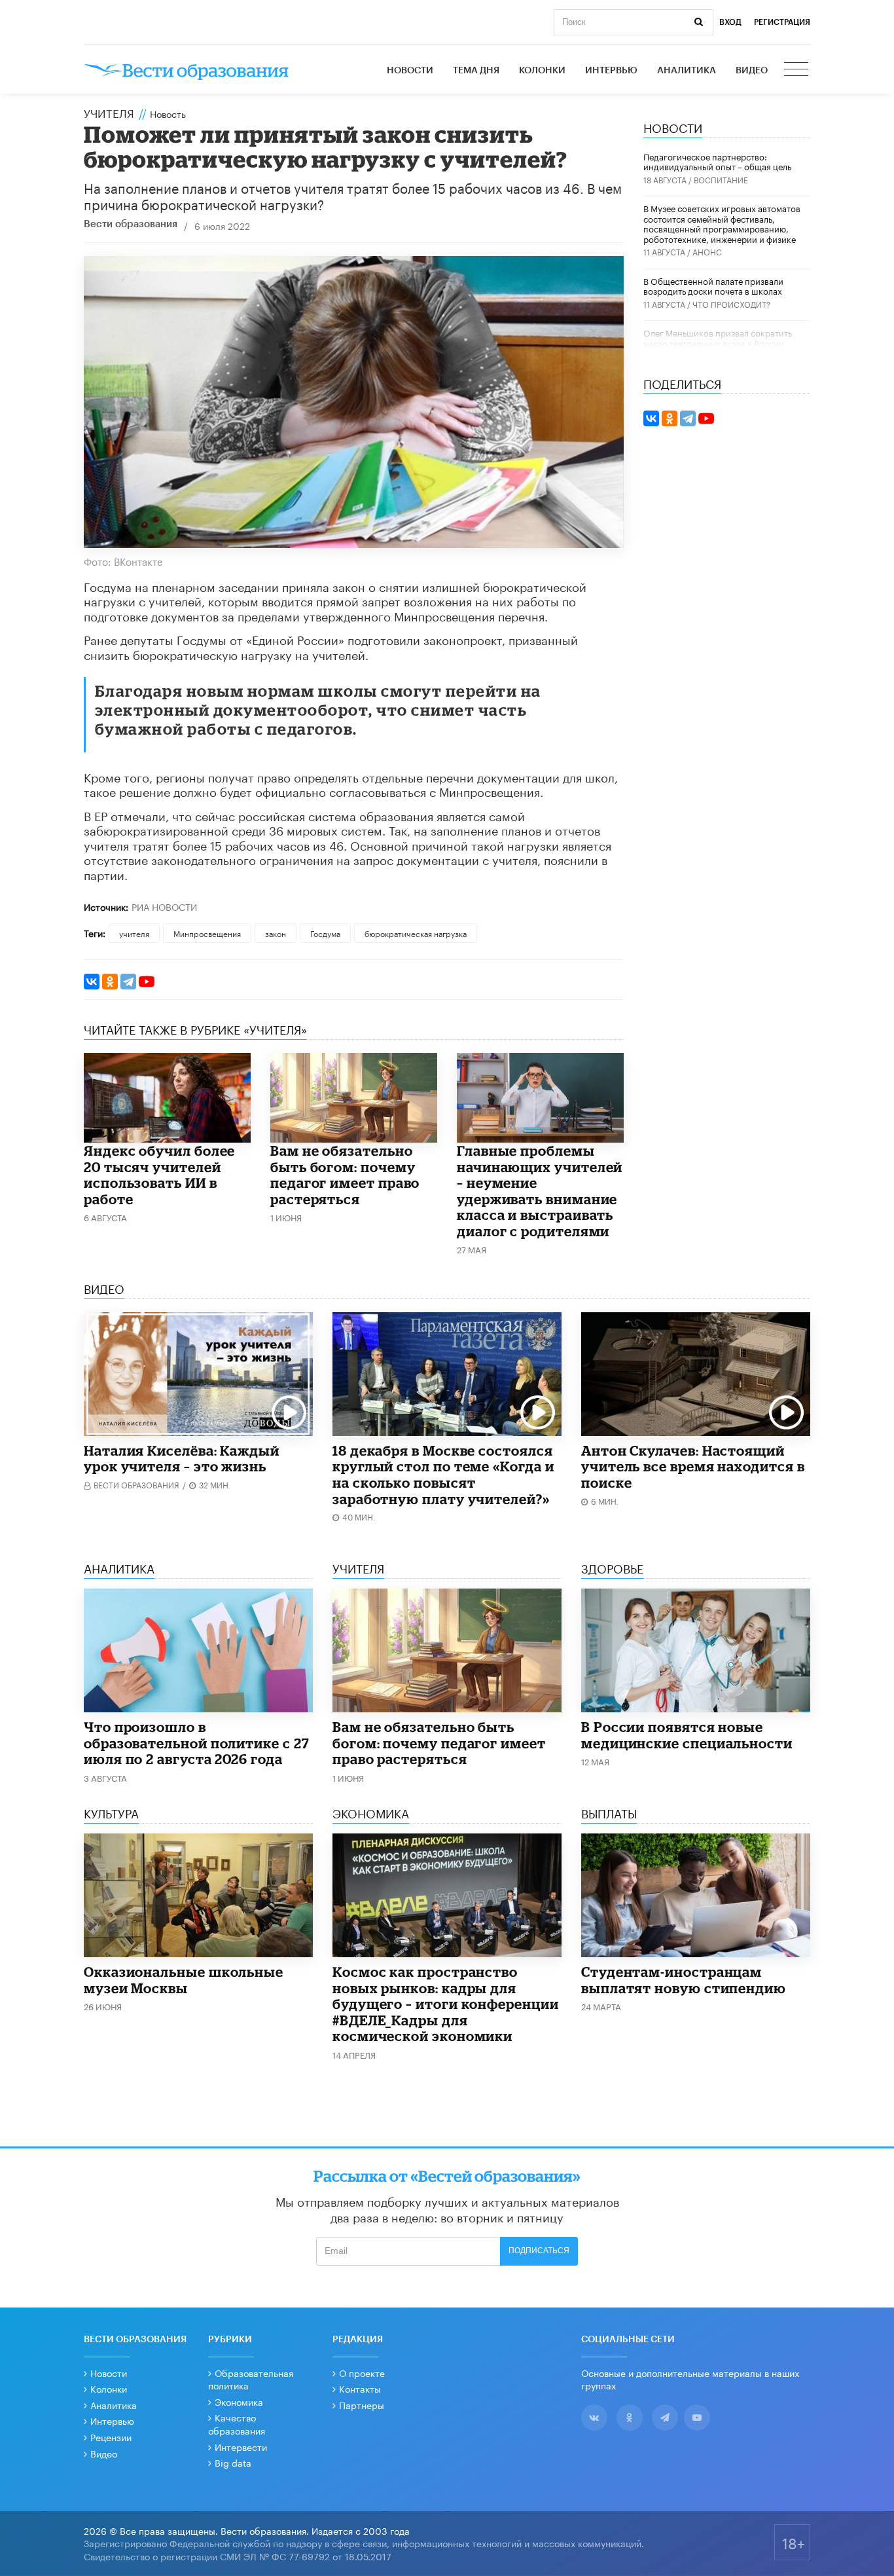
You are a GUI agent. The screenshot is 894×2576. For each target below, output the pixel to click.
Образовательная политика (251, 2379)
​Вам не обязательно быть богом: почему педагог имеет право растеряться (345, 1175)
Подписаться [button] (539, 2251)
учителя (134, 933)
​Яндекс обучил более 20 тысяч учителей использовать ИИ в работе (159, 1175)
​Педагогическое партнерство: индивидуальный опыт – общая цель (717, 161)
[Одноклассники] (110, 982)
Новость (168, 113)
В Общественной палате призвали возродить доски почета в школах (713, 285)
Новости (410, 71)
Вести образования (131, 224)
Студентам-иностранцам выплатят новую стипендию (684, 1980)
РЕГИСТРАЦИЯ (782, 22)
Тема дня (476, 71)
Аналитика (687, 71)
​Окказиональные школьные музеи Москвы (184, 1980)
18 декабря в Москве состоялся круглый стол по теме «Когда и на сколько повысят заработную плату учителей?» (443, 1475)
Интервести (241, 2446)
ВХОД (730, 22)
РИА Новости (164, 906)
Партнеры (362, 2404)
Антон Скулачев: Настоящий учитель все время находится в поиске (693, 1466)
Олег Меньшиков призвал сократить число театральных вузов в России (718, 337)
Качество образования (237, 2423)
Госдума (325, 933)
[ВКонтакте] (92, 982)
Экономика (239, 2401)
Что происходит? (731, 304)
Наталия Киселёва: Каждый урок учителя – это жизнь (182, 1459)
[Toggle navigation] (797, 71)
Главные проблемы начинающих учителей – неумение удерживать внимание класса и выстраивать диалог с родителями (540, 1191)
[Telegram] (128, 982)
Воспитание (721, 179)
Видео (752, 71)
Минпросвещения (207, 933)
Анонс (707, 251)
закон (276, 933)
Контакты (360, 2388)
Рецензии (111, 2437)
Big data (233, 2462)
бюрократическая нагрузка (416, 933)
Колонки (542, 71)
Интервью (611, 71)
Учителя (109, 112)
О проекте (362, 2372)
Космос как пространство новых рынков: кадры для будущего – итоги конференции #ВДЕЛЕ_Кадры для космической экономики (446, 2004)
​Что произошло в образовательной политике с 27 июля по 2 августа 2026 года (197, 1743)
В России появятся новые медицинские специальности (687, 1735)
